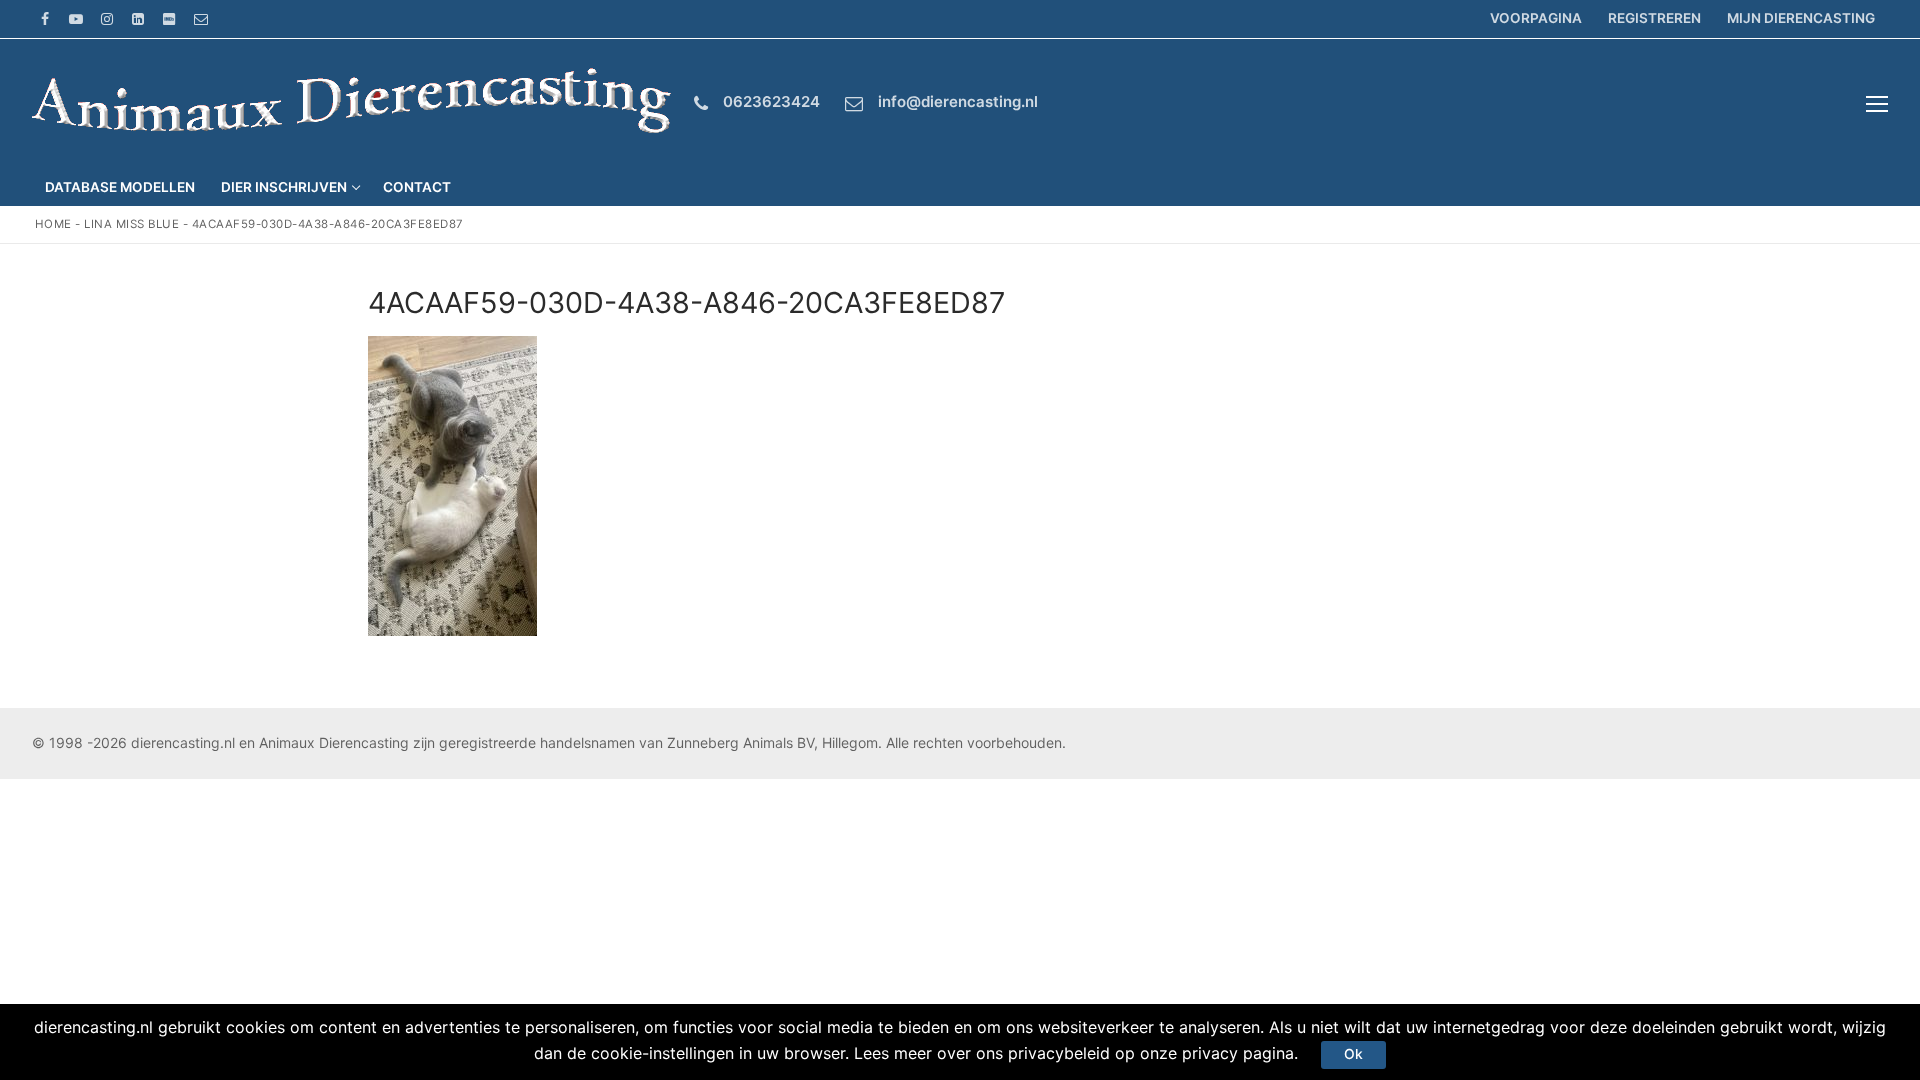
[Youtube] (75, 18)
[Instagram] (106, 18)
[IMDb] (169, 18)
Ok (1353, 1054)
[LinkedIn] (138, 18)
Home (53, 224)
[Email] (200, 18)
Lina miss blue (131, 224)
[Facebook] (44, 18)
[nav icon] (1877, 104)
